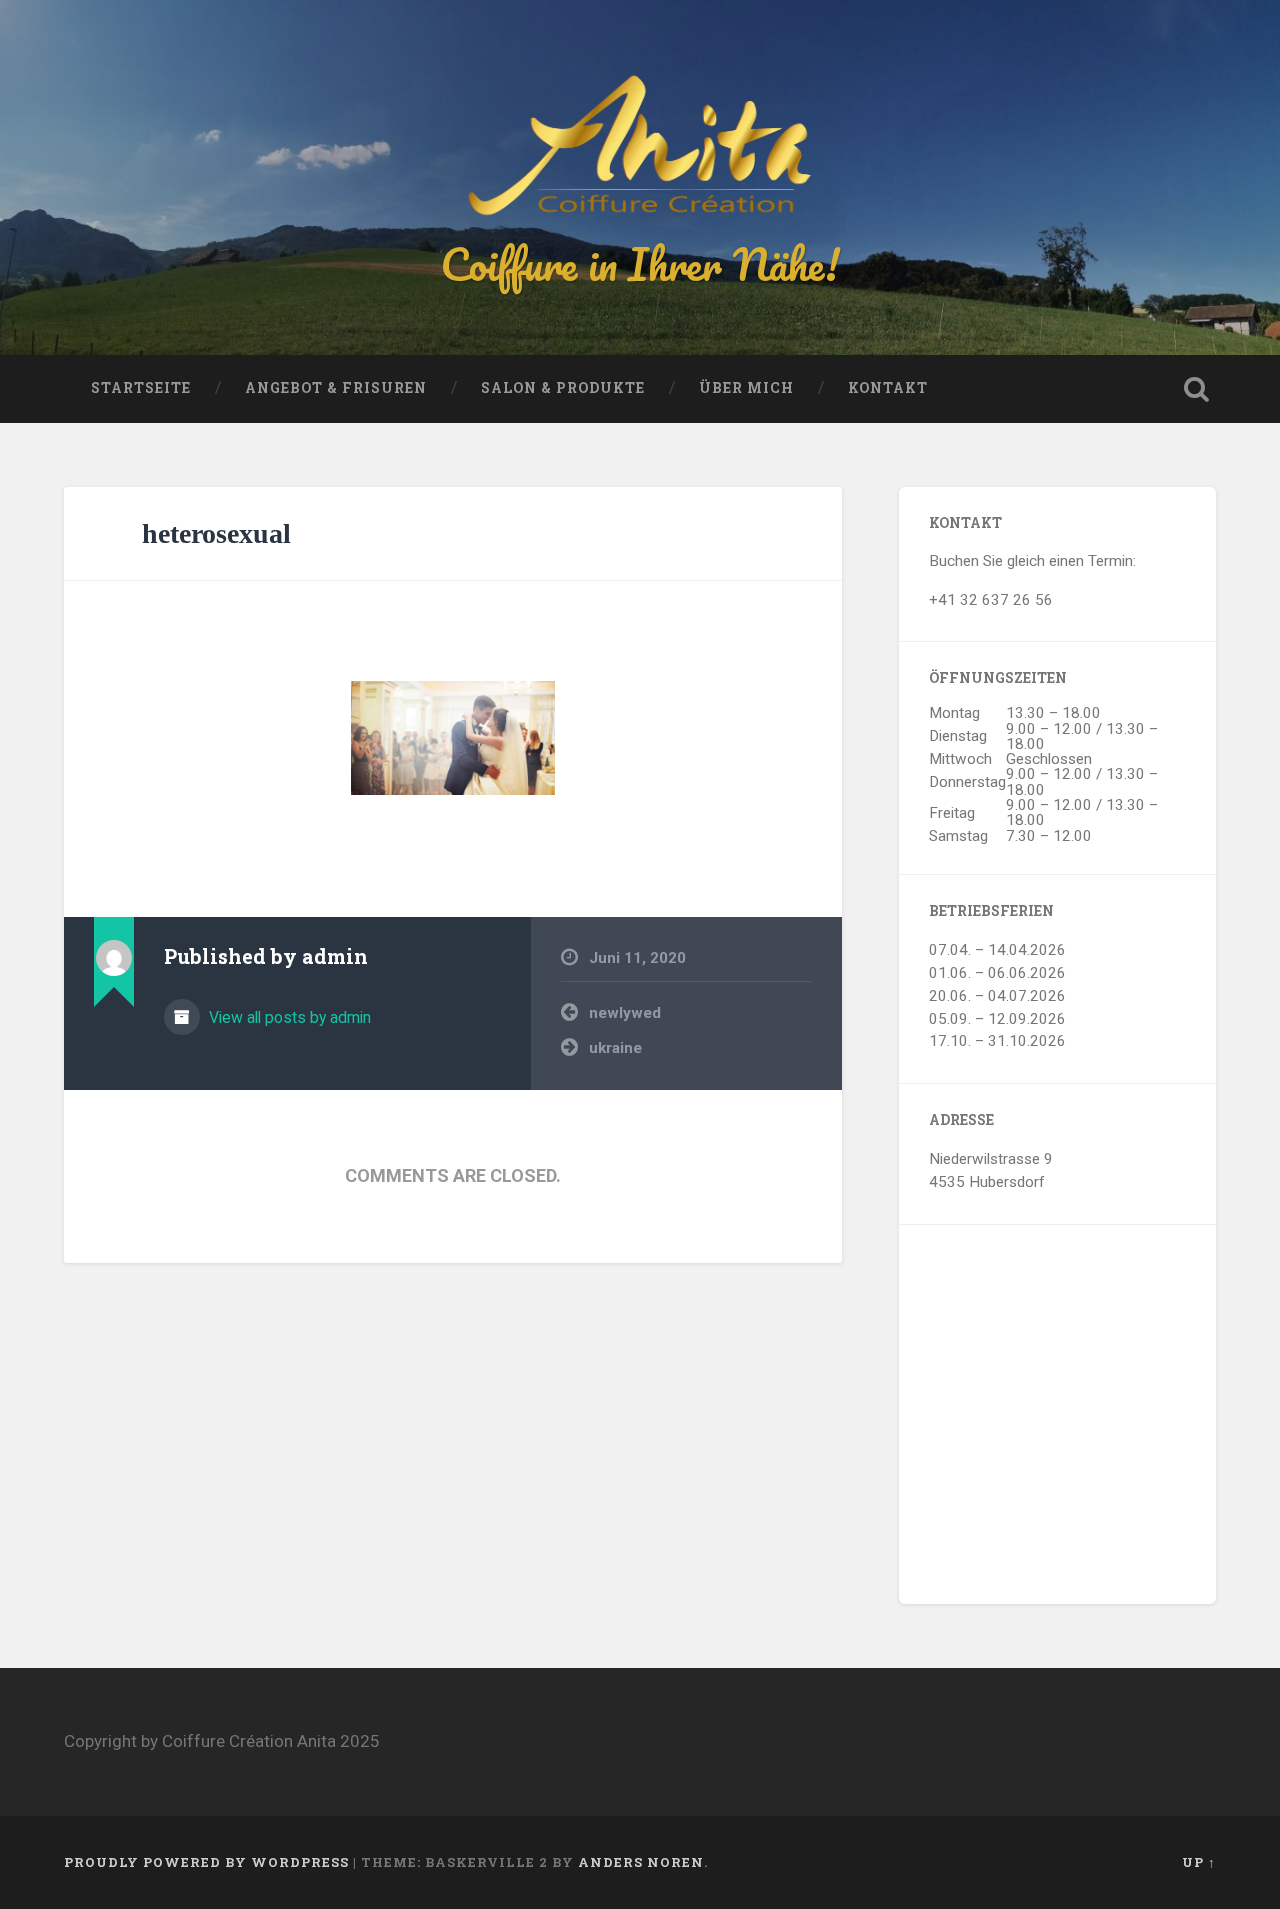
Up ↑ (1199, 1862)
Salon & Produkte (563, 388)
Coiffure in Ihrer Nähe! (640, 263)
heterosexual (216, 533)
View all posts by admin (288, 1017)
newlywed (625, 1013)
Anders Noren (641, 1862)
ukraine (615, 1048)
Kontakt (888, 388)
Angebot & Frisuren (336, 388)
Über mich (746, 388)
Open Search (1196, 389)
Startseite (141, 388)
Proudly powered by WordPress (206, 1862)
